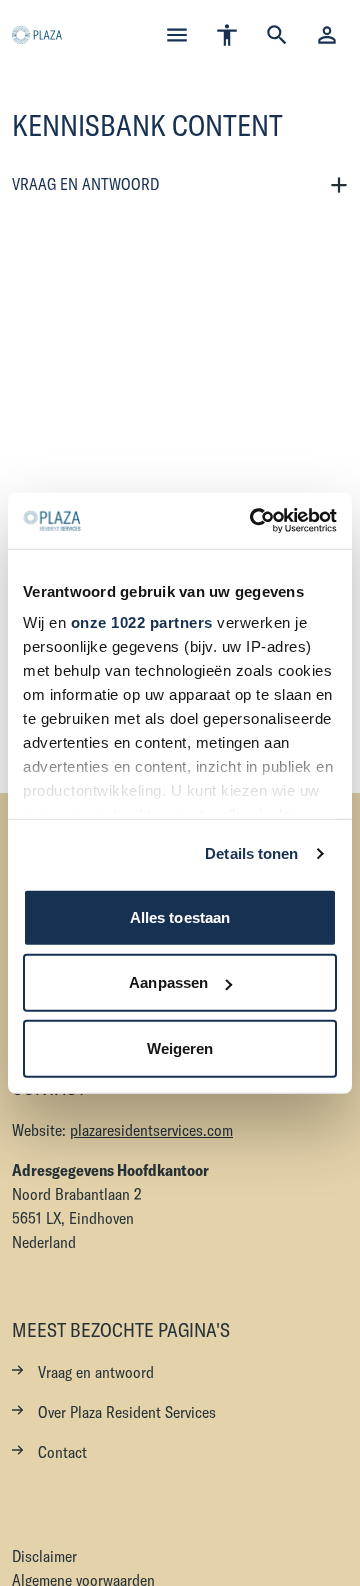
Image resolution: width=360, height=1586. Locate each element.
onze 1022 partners (142, 622)
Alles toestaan (180, 916)
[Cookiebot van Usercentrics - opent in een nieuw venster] (254, 521)
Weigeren (180, 1047)
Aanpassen (168, 982)
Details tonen (251, 853)
